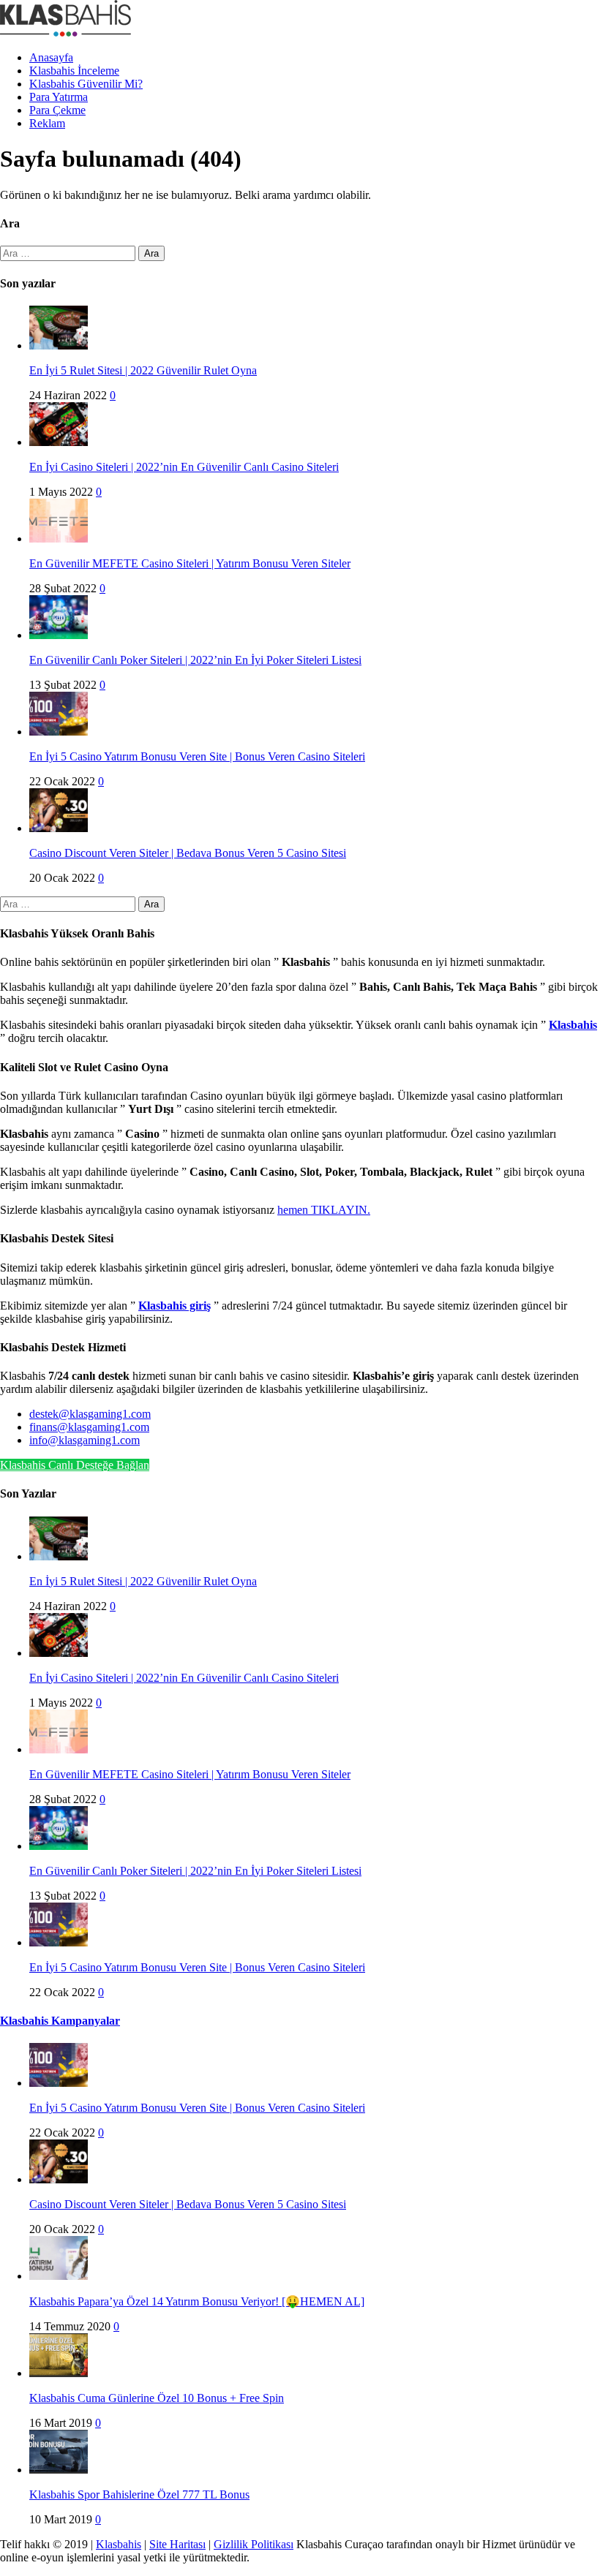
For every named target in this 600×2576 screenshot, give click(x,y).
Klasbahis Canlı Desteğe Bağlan (75, 1465)
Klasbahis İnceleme (74, 71)
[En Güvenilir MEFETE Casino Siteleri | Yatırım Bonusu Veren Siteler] (59, 539)
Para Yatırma (59, 97)
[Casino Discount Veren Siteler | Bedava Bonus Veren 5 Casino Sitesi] (59, 828)
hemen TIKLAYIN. (324, 1210)
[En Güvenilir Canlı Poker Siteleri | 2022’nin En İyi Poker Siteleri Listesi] (59, 635)
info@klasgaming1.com (85, 1440)
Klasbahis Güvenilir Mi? (86, 84)
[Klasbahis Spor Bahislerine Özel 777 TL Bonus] (59, 2470)
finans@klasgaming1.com (89, 1427)
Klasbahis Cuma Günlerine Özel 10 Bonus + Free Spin (157, 2398)
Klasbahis (119, 2544)
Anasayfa (51, 57)
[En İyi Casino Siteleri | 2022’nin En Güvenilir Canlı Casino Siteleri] (59, 442)
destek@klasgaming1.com (90, 1414)
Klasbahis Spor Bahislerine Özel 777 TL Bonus (139, 2494)
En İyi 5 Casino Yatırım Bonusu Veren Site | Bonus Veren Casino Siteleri (197, 756)
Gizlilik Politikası (254, 2544)
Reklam (47, 123)
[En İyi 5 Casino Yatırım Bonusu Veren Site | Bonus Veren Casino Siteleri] (59, 732)
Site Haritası (177, 2544)
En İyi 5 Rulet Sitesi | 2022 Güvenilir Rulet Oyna (143, 370)
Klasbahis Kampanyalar (60, 2021)
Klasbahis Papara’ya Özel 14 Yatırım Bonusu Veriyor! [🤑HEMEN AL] (197, 2301)
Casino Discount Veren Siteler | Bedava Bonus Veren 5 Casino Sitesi (188, 853)
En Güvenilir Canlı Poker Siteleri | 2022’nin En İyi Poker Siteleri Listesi (195, 660)
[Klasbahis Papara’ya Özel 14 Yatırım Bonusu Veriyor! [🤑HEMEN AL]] (59, 2276)
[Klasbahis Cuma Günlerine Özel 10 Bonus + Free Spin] (59, 2373)
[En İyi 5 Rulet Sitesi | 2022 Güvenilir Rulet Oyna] (59, 345)
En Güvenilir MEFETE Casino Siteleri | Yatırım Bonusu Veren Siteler (190, 563)
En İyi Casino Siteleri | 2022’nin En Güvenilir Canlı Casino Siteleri (184, 467)
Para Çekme (57, 110)
